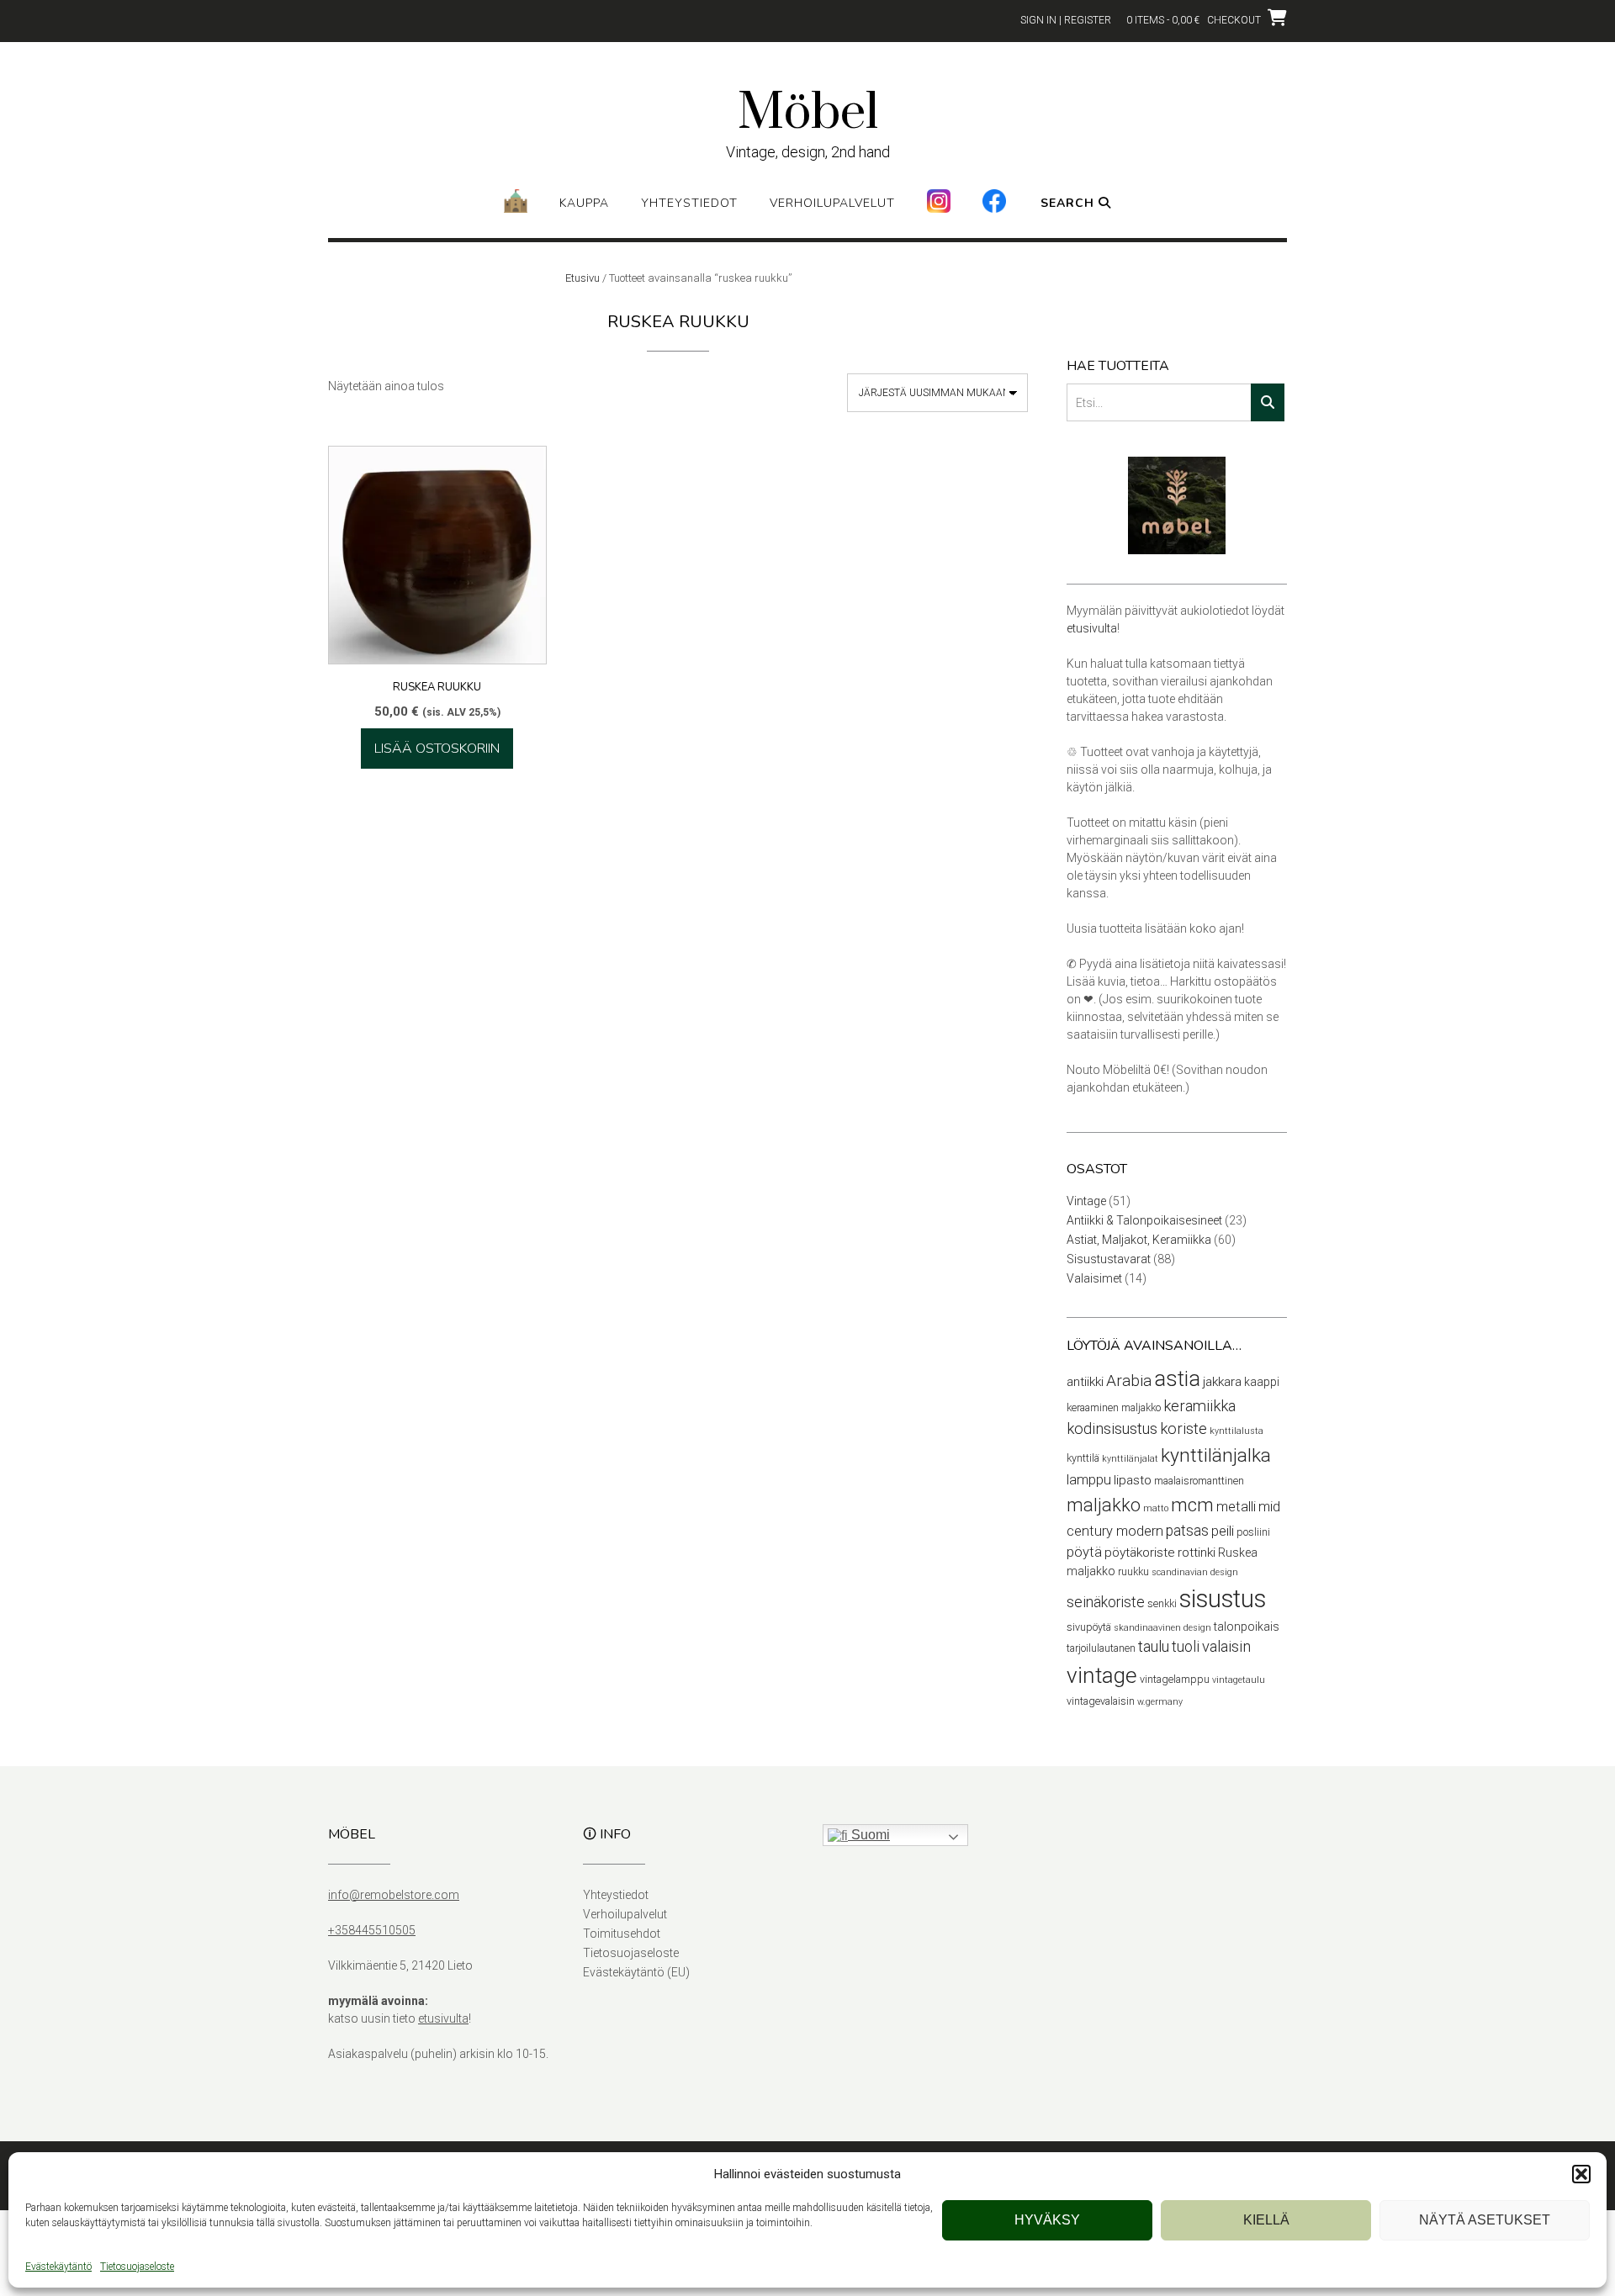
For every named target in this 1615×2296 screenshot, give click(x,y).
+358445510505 (372, 1930)
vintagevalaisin (1101, 1701)
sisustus (1223, 1599)
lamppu (1089, 1480)
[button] (1581, 2174)
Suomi (869, 1835)
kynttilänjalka (1216, 1455)
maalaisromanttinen (1199, 1481)
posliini (1253, 1532)
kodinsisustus (1112, 1429)
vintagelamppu (1175, 1679)
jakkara (1222, 1382)
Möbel (808, 114)
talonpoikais (1247, 1627)
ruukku (1133, 1571)
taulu (1154, 1647)
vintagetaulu (1239, 1680)
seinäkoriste (1106, 1602)
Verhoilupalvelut (832, 203)
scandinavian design (1195, 1572)
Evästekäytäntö (58, 2267)
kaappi (1262, 1382)
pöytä (1084, 1552)
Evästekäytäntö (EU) (636, 1972)
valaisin (1226, 1647)
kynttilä (1083, 1458)
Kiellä (1266, 2220)
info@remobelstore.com (394, 1895)
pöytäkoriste (1140, 1553)
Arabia (1129, 1381)
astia (1177, 1379)
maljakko (1104, 1505)
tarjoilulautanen (1101, 1648)
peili (1223, 1531)
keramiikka (1199, 1406)
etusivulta (1092, 628)
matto (1156, 1508)
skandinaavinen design (1162, 1628)
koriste (1183, 1429)
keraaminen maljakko (1114, 1407)
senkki (1162, 1603)
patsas (1187, 1531)
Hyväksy (1047, 2220)
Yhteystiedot (689, 203)
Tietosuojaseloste (137, 2267)
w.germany (1160, 1702)
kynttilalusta (1236, 1431)
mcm (1192, 1505)
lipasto (1133, 1480)
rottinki (1197, 1553)
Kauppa (584, 203)
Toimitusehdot (622, 1934)
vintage (1102, 1675)
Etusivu (582, 278)
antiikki (1085, 1382)
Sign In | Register (1066, 20)
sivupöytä (1089, 1627)
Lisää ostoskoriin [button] (437, 749)
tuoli (1186, 1647)
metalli (1236, 1507)
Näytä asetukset (1485, 2220)
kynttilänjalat (1130, 1459)
